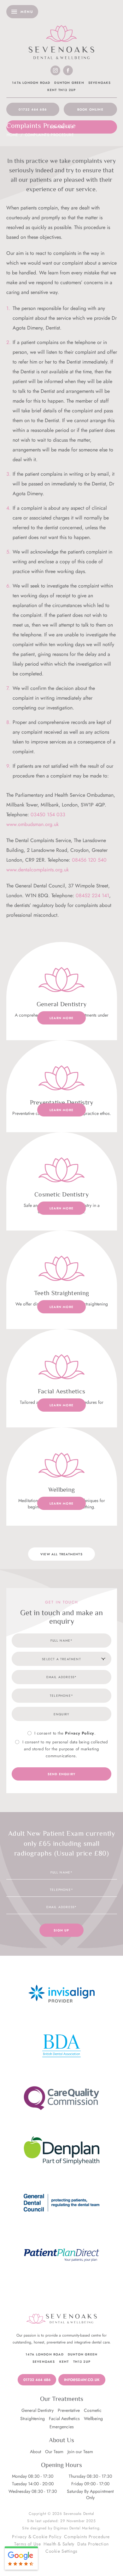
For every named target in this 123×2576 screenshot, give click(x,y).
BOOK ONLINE (90, 109)
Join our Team (80, 2452)
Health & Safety (59, 2544)
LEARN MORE (61, 1018)
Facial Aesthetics (64, 2418)
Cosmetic (93, 2410)
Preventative (69, 2410)
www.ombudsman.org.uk (32, 824)
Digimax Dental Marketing (76, 2528)
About (35, 2452)
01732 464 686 (33, 109)
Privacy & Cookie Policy (37, 2537)
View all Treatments (61, 1554)
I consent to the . (64, 1733)
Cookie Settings (61, 2551)
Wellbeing (93, 2418)
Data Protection (93, 2544)
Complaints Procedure (87, 2537)
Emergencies (62, 2427)
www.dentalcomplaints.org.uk (38, 870)
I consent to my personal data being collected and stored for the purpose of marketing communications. (64, 1749)
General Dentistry (38, 2410)
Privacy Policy (80, 1733)
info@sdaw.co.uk (82, 2380)
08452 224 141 (92, 895)
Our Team (54, 2452)
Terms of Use (27, 2544)
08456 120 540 (89, 860)
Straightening (32, 2418)
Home (12, 135)
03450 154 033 (48, 815)
